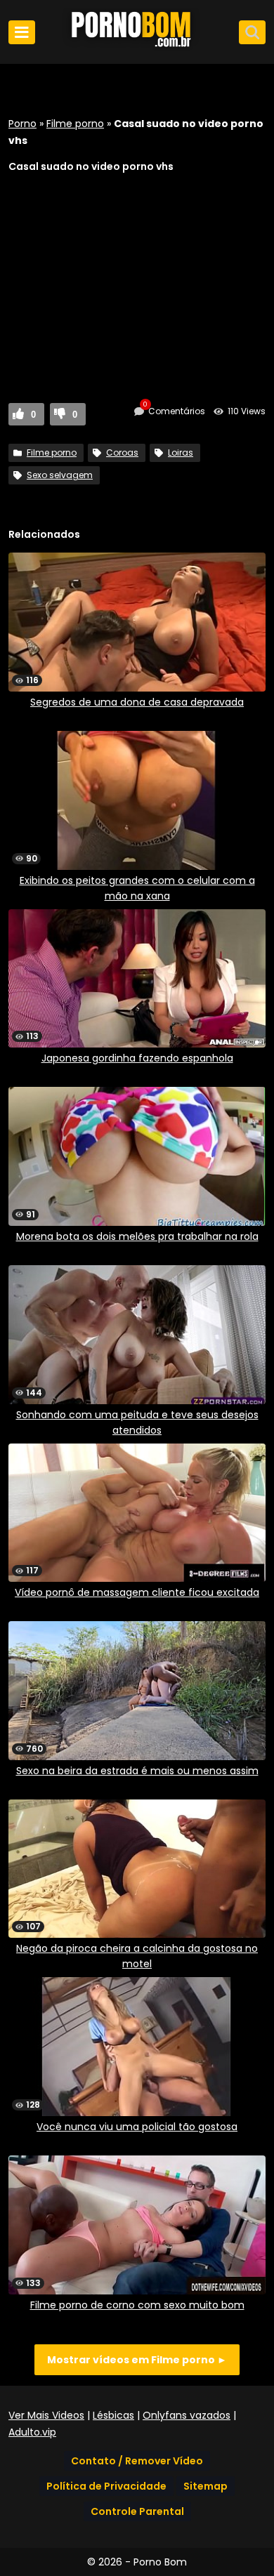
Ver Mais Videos (46, 2415)
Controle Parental (137, 2511)
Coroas (122, 453)
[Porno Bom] (137, 47)
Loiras (181, 453)
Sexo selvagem (60, 475)
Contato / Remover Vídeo (137, 2461)
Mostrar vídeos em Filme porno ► (137, 2360)
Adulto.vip (32, 2432)
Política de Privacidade (106, 2486)
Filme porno (75, 124)
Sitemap (205, 2486)
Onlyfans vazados (187, 2415)
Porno (22, 124)
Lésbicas (113, 2415)
